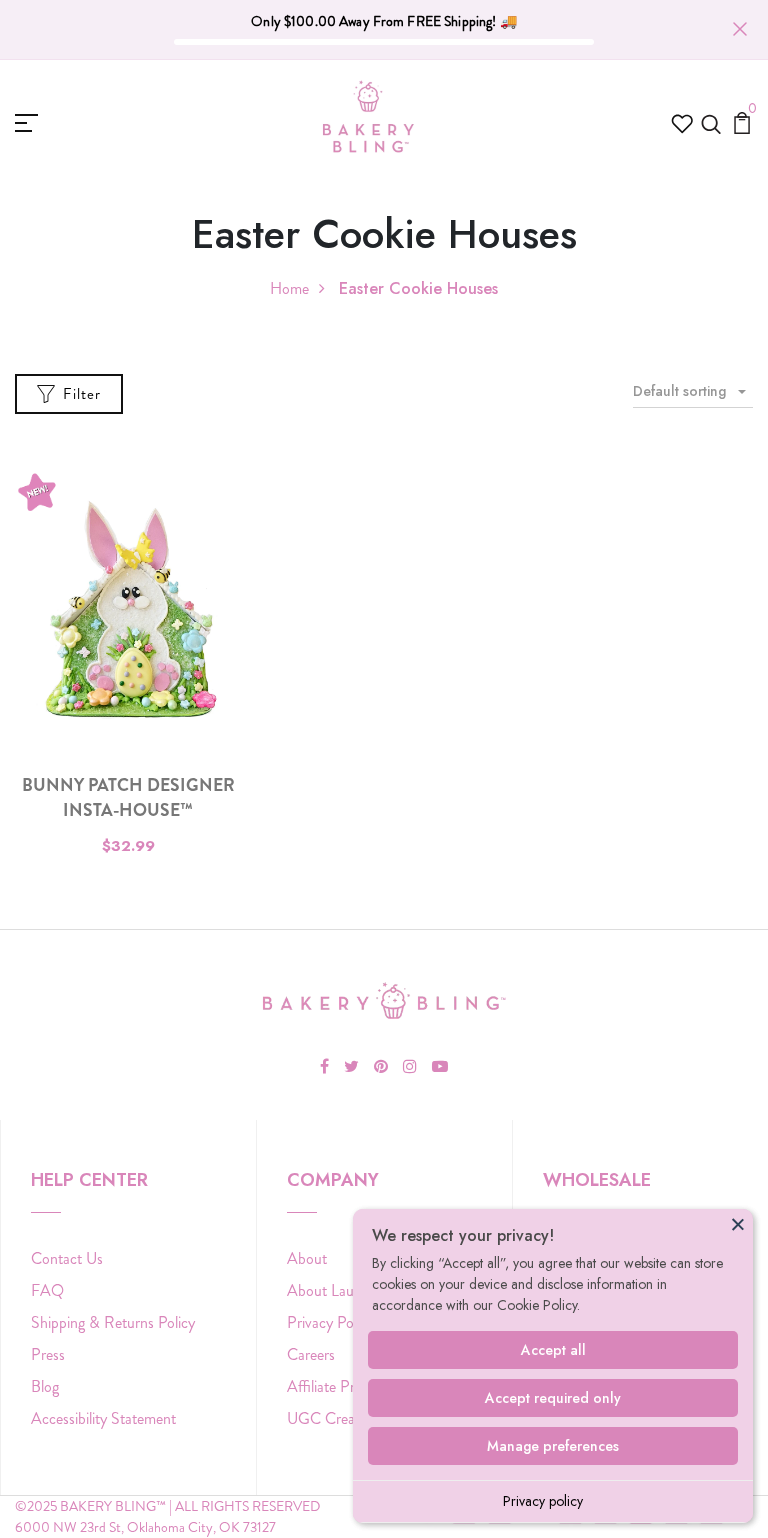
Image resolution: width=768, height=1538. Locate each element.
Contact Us (67, 1258)
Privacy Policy (330, 1322)
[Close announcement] (740, 29)
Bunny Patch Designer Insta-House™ (128, 798)
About (307, 1258)
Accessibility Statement (103, 1418)
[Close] (738, 1224)
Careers (311, 1354)
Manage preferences (553, 1446)
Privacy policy (543, 1501)
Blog (45, 1386)
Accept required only (553, 1398)
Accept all (553, 1350)
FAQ (47, 1290)
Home (289, 288)
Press (48, 1354)
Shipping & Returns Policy (113, 1322)
